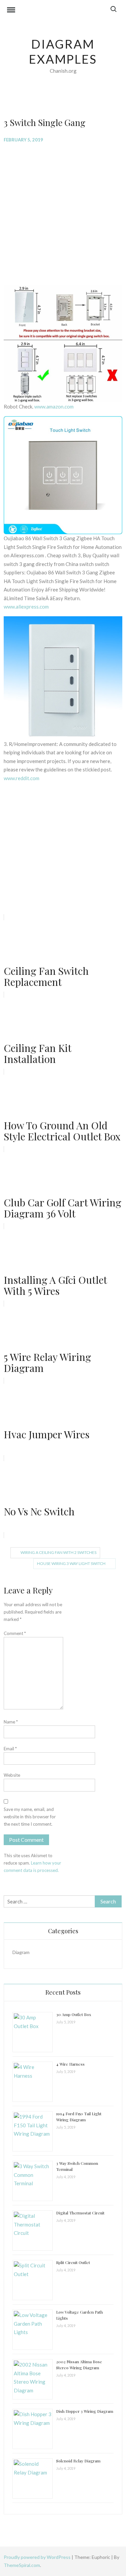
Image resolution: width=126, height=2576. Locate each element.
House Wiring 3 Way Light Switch (71, 1563)
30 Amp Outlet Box (74, 2014)
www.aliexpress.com (26, 607)
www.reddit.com (22, 778)
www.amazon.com (54, 406)
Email (10, 1749)
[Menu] (11, 11)
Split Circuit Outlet (73, 2262)
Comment (15, 1633)
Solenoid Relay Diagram (78, 2461)
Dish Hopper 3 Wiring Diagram (85, 2411)
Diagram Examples (63, 51)
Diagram (21, 1952)
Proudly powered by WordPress (38, 2557)
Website (12, 1775)
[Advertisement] (63, 213)
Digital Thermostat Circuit (80, 2213)
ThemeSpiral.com (22, 2565)
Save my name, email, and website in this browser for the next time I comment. (30, 1817)
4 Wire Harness (70, 2064)
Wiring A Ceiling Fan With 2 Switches (58, 1552)
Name (11, 1722)
